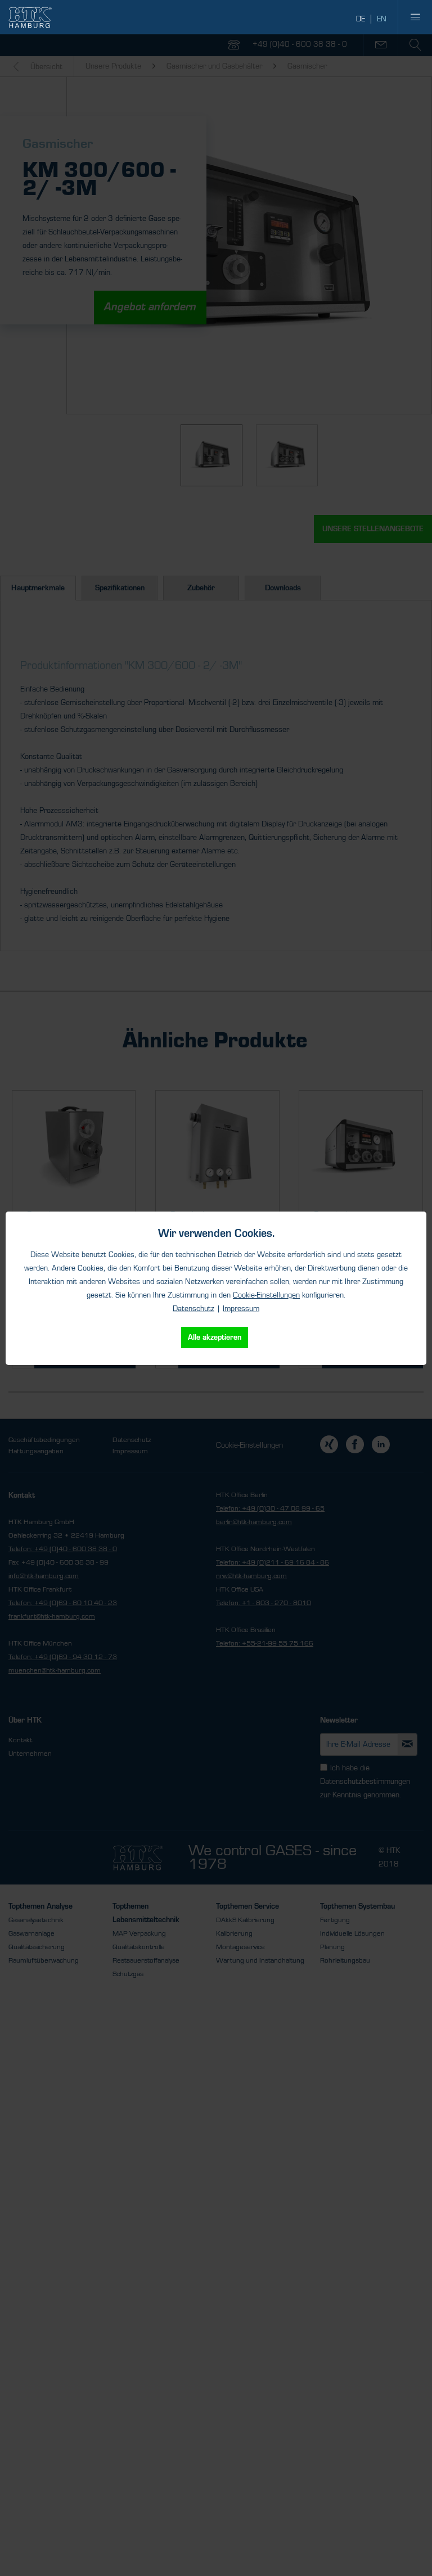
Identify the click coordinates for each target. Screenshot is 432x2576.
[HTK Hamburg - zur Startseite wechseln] (30, 17)
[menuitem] (415, 17)
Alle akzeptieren (215, 1337)
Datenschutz (193, 1309)
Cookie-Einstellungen (266, 1295)
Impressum (241, 1309)
